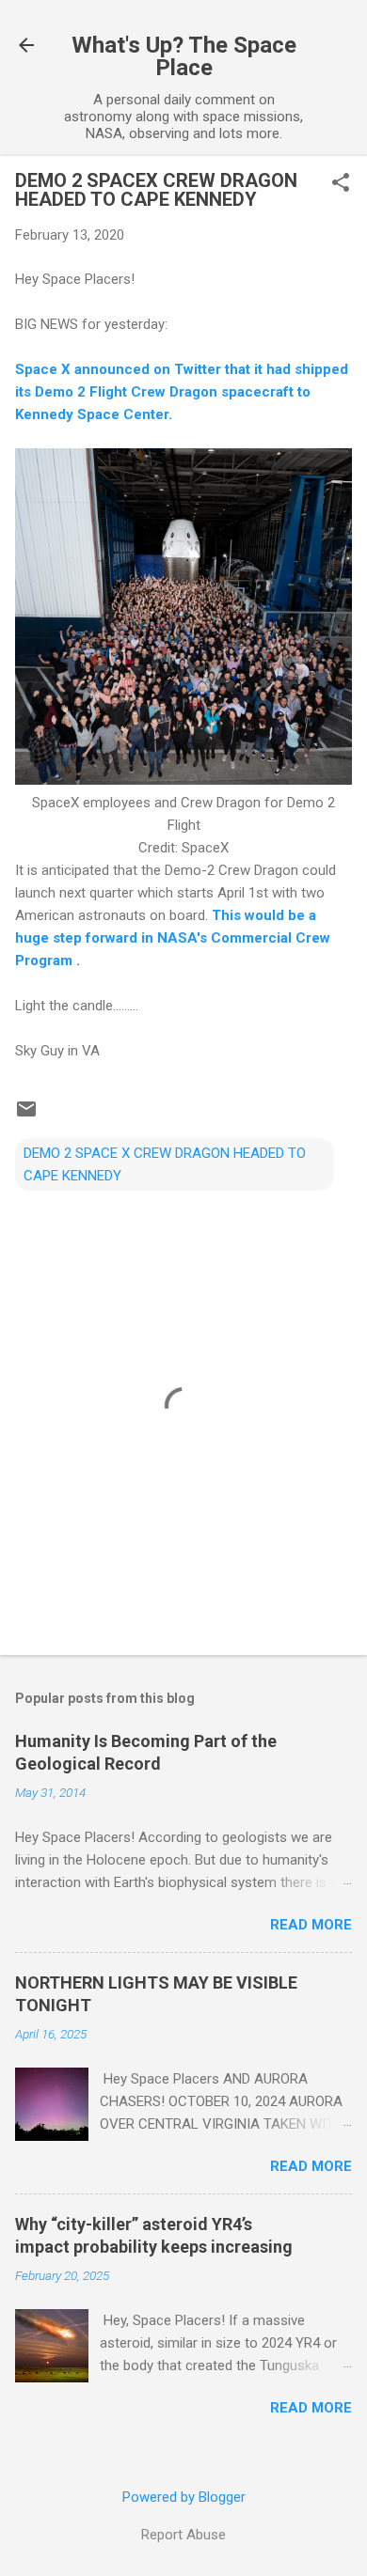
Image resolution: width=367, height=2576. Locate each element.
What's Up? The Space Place (184, 56)
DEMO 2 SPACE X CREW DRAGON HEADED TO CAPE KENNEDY (165, 1164)
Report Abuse (183, 2535)
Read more (311, 1925)
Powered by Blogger (184, 2497)
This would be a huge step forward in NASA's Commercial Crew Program (173, 938)
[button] (341, 184)
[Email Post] (26, 1116)
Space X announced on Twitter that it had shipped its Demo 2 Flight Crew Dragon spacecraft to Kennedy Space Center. (182, 392)
